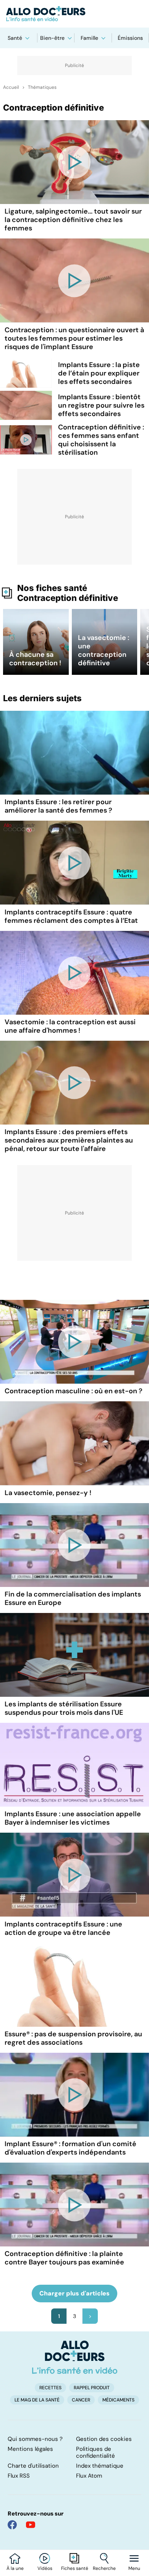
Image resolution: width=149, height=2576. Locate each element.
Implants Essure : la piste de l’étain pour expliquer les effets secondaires (99, 373)
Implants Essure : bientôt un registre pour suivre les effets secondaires (101, 405)
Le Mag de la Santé (37, 2400)
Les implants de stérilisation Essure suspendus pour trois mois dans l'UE (64, 1708)
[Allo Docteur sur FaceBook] (12, 2525)
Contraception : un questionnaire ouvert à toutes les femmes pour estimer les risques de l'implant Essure (74, 338)
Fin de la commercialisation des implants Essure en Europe (73, 1598)
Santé (15, 38)
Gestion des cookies (104, 2439)
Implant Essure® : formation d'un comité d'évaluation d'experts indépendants (70, 2148)
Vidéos (45, 2568)
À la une (15, 2568)
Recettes (50, 2388)
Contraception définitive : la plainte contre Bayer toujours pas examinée (64, 2258)
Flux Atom (89, 2476)
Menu (134, 2568)
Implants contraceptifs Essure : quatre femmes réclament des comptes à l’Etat (71, 916)
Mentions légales (30, 2449)
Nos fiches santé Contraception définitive (68, 593)
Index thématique (100, 2466)
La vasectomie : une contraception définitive (104, 650)
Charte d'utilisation (33, 2466)
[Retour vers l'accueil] (74, 14)
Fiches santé (75, 2568)
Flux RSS (19, 2476)
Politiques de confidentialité (96, 2452)
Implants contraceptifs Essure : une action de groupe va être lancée (63, 1928)
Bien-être (52, 38)
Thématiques (42, 87)
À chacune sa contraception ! (35, 659)
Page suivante (90, 2316)
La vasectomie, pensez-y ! (48, 1493)
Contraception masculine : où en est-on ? (74, 1391)
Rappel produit (92, 2388)
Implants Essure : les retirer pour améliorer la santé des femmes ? (58, 806)
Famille (89, 38)
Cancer (81, 2400)
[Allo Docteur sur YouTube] (31, 2525)
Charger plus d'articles (74, 2293)
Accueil (11, 87)
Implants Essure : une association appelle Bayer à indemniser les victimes (73, 1818)
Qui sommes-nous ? (35, 2439)
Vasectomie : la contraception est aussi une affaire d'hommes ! (70, 1026)
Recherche (104, 2568)
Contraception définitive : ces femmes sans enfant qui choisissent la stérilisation (101, 440)
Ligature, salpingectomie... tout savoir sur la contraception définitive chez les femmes (73, 220)
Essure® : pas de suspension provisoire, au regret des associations (73, 2038)
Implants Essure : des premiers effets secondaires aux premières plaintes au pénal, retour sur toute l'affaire (69, 1140)
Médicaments (118, 2400)
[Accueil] (75, 2357)
